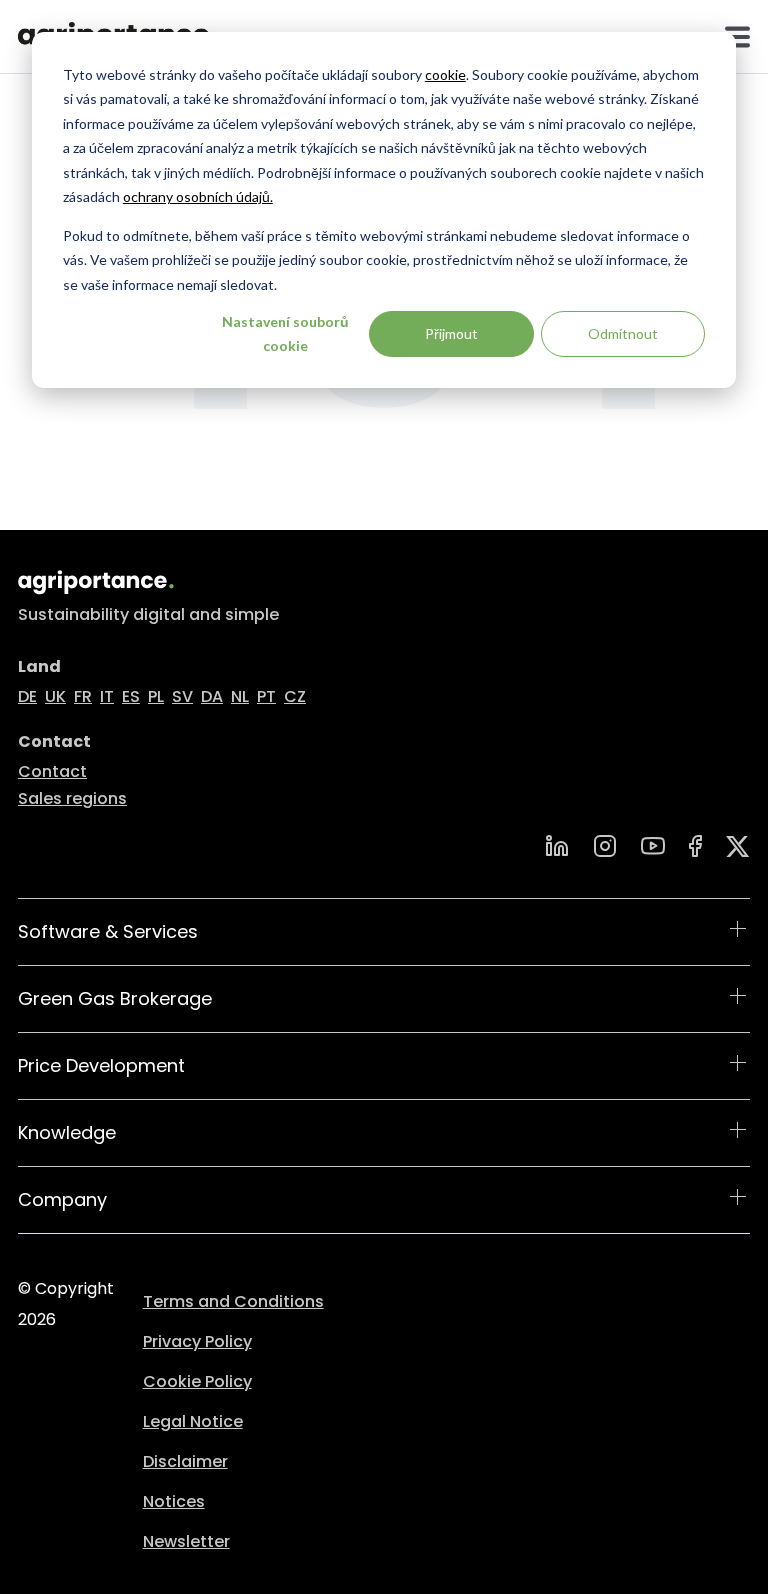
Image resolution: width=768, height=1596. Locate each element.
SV (182, 696)
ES (131, 696)
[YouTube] (653, 846)
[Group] (738, 846)
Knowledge (67, 1132)
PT (266, 696)
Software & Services (108, 931)
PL (156, 696)
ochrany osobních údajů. (198, 196)
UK (55, 696)
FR (83, 696)
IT (107, 696)
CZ (295, 696)
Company (62, 1199)
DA (212, 696)
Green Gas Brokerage (115, 998)
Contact (52, 771)
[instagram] (605, 846)
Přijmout (451, 333)
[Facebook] (695, 846)
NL (240, 696)
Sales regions (72, 798)
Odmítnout (623, 333)
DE (27, 696)
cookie (445, 74)
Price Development (101, 1065)
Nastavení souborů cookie (285, 334)
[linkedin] (557, 846)
